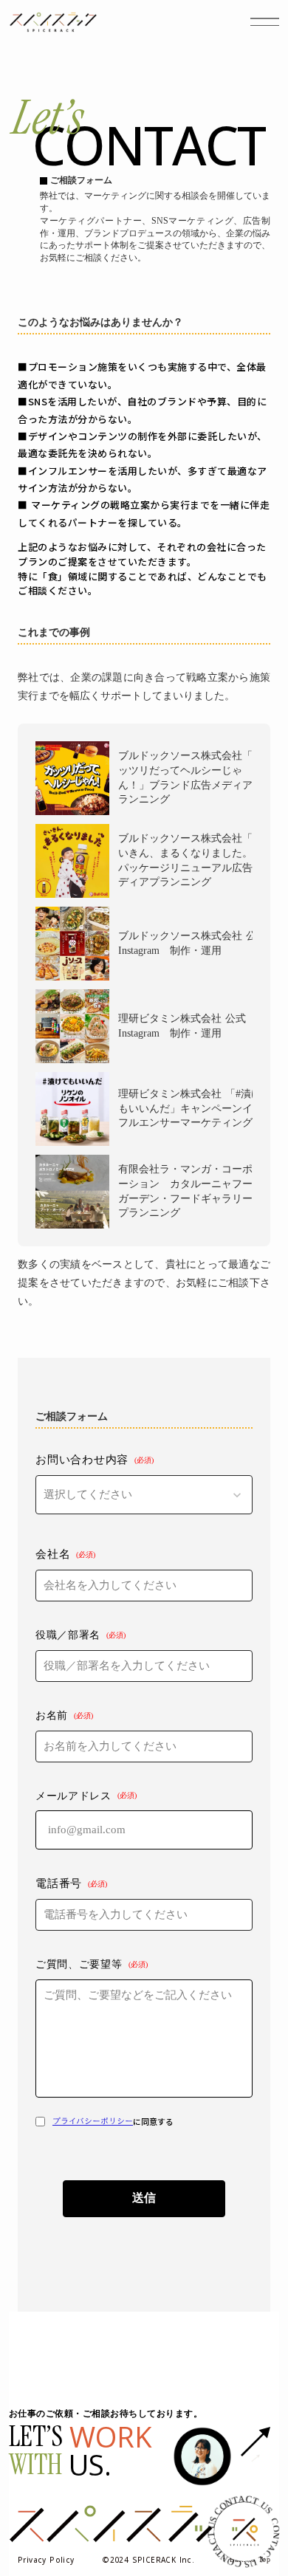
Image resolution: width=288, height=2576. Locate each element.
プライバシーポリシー (93, 2122)
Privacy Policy (46, 2560)
